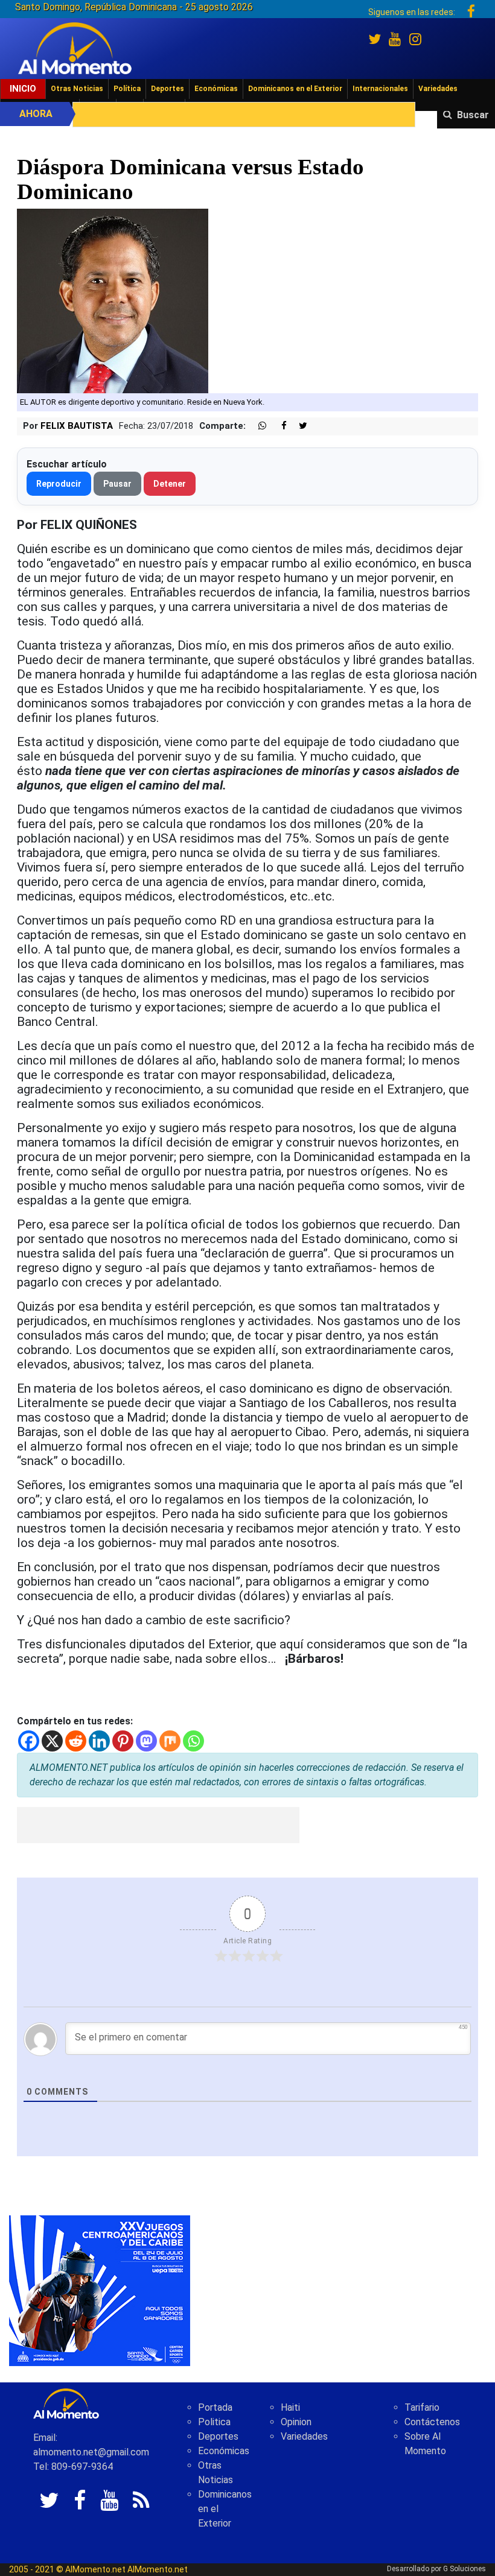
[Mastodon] (146, 1741)
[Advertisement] (158, 1825)
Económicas (216, 89)
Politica (214, 2422)
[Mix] (170, 1741)
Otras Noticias (77, 89)
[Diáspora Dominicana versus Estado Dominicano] (113, 301)
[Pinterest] (123, 1741)
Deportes (168, 89)
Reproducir (59, 484)
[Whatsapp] (193, 1741)
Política (127, 89)
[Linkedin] (99, 1741)
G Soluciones (465, 2569)
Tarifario (422, 2407)
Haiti (290, 2407)
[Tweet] (298, 426)
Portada (215, 2407)
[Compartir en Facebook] (278, 426)
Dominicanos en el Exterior (295, 89)
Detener (170, 484)
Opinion (296, 2422)
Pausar (117, 484)
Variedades (438, 89)
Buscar (473, 115)
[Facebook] (29, 1741)
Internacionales (380, 89)
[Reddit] (76, 1741)
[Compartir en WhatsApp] (257, 426)
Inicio (23, 89)
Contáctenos (432, 2422)
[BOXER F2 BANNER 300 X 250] (100, 2290)
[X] (52, 1741)
